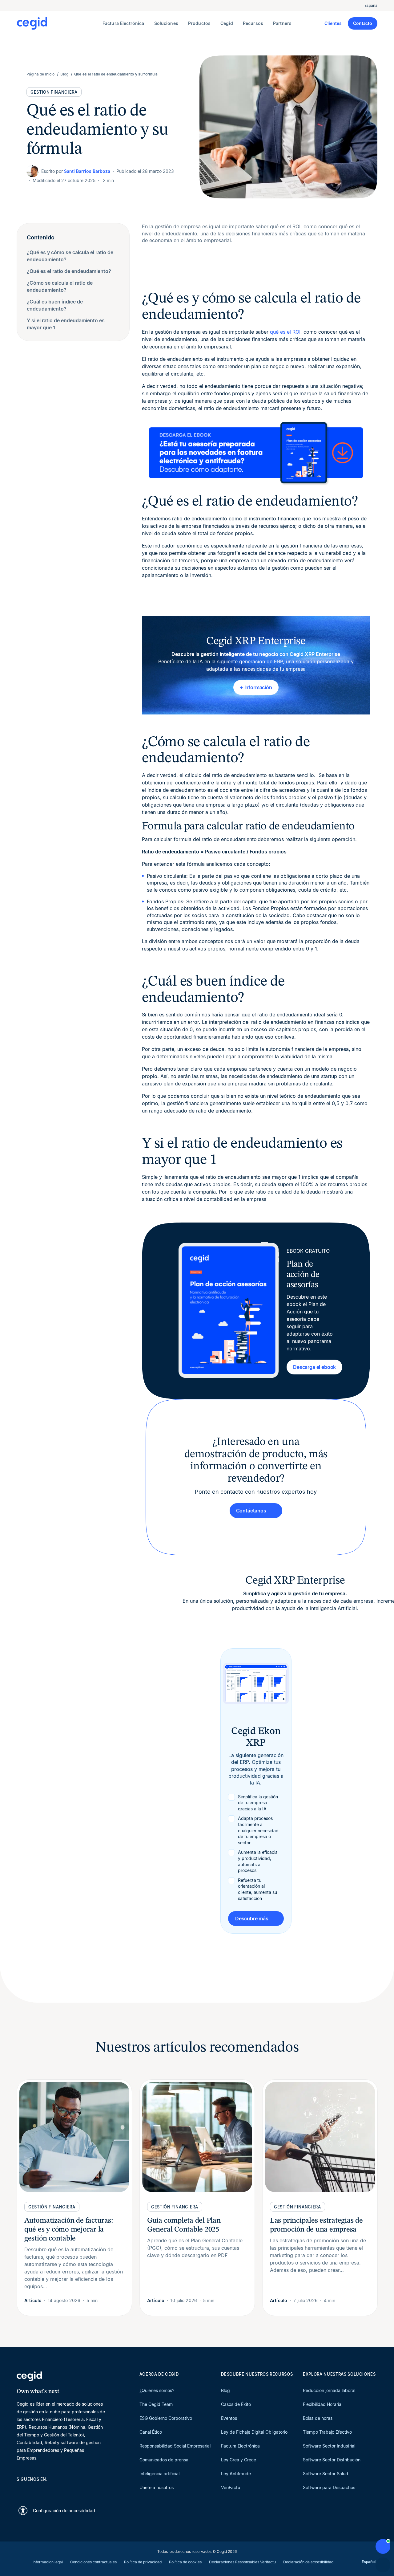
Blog (225, 2390)
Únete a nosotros (157, 2487)
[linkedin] (20, 2490)
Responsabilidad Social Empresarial (175, 2446)
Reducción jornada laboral (329, 2390)
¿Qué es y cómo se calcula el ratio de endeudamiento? (70, 256)
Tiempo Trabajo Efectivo (327, 2432)
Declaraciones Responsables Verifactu (242, 2562)
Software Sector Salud (326, 2474)
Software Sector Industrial (329, 2446)
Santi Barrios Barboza (87, 171)
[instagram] (49, 2490)
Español (369, 2562)
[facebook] (79, 2490)
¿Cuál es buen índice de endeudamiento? (55, 305)
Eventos (229, 2418)
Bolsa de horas (318, 2418)
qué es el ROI (285, 332)
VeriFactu (231, 2487)
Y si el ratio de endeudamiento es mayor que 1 (66, 324)
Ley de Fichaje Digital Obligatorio (254, 2432)
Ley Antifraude (236, 2474)
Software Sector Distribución (332, 2460)
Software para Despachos (329, 2487)
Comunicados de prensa (164, 2460)
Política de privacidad (143, 2562)
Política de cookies (185, 2562)
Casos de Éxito (236, 2404)
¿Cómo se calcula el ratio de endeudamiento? (60, 286)
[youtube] (34, 2490)
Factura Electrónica (240, 2446)
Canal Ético (151, 2432)
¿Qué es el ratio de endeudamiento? (69, 271)
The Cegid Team (156, 2404)
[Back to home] (58, 23)
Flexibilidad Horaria (322, 2404)
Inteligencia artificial (159, 2474)
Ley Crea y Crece (239, 2460)
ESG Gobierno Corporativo (166, 2418)
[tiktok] (64, 2490)
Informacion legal (48, 2562)
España (371, 5)
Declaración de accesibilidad (308, 2562)
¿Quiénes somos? (157, 2390)
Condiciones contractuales (93, 2562)
